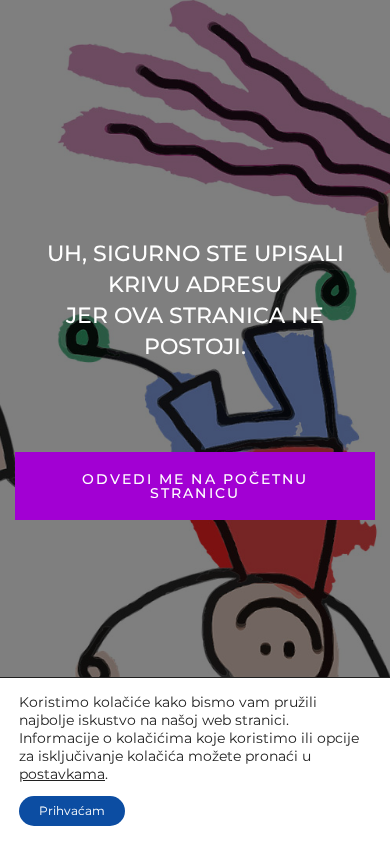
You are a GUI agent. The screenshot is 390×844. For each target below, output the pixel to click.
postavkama (62, 774)
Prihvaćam (72, 810)
